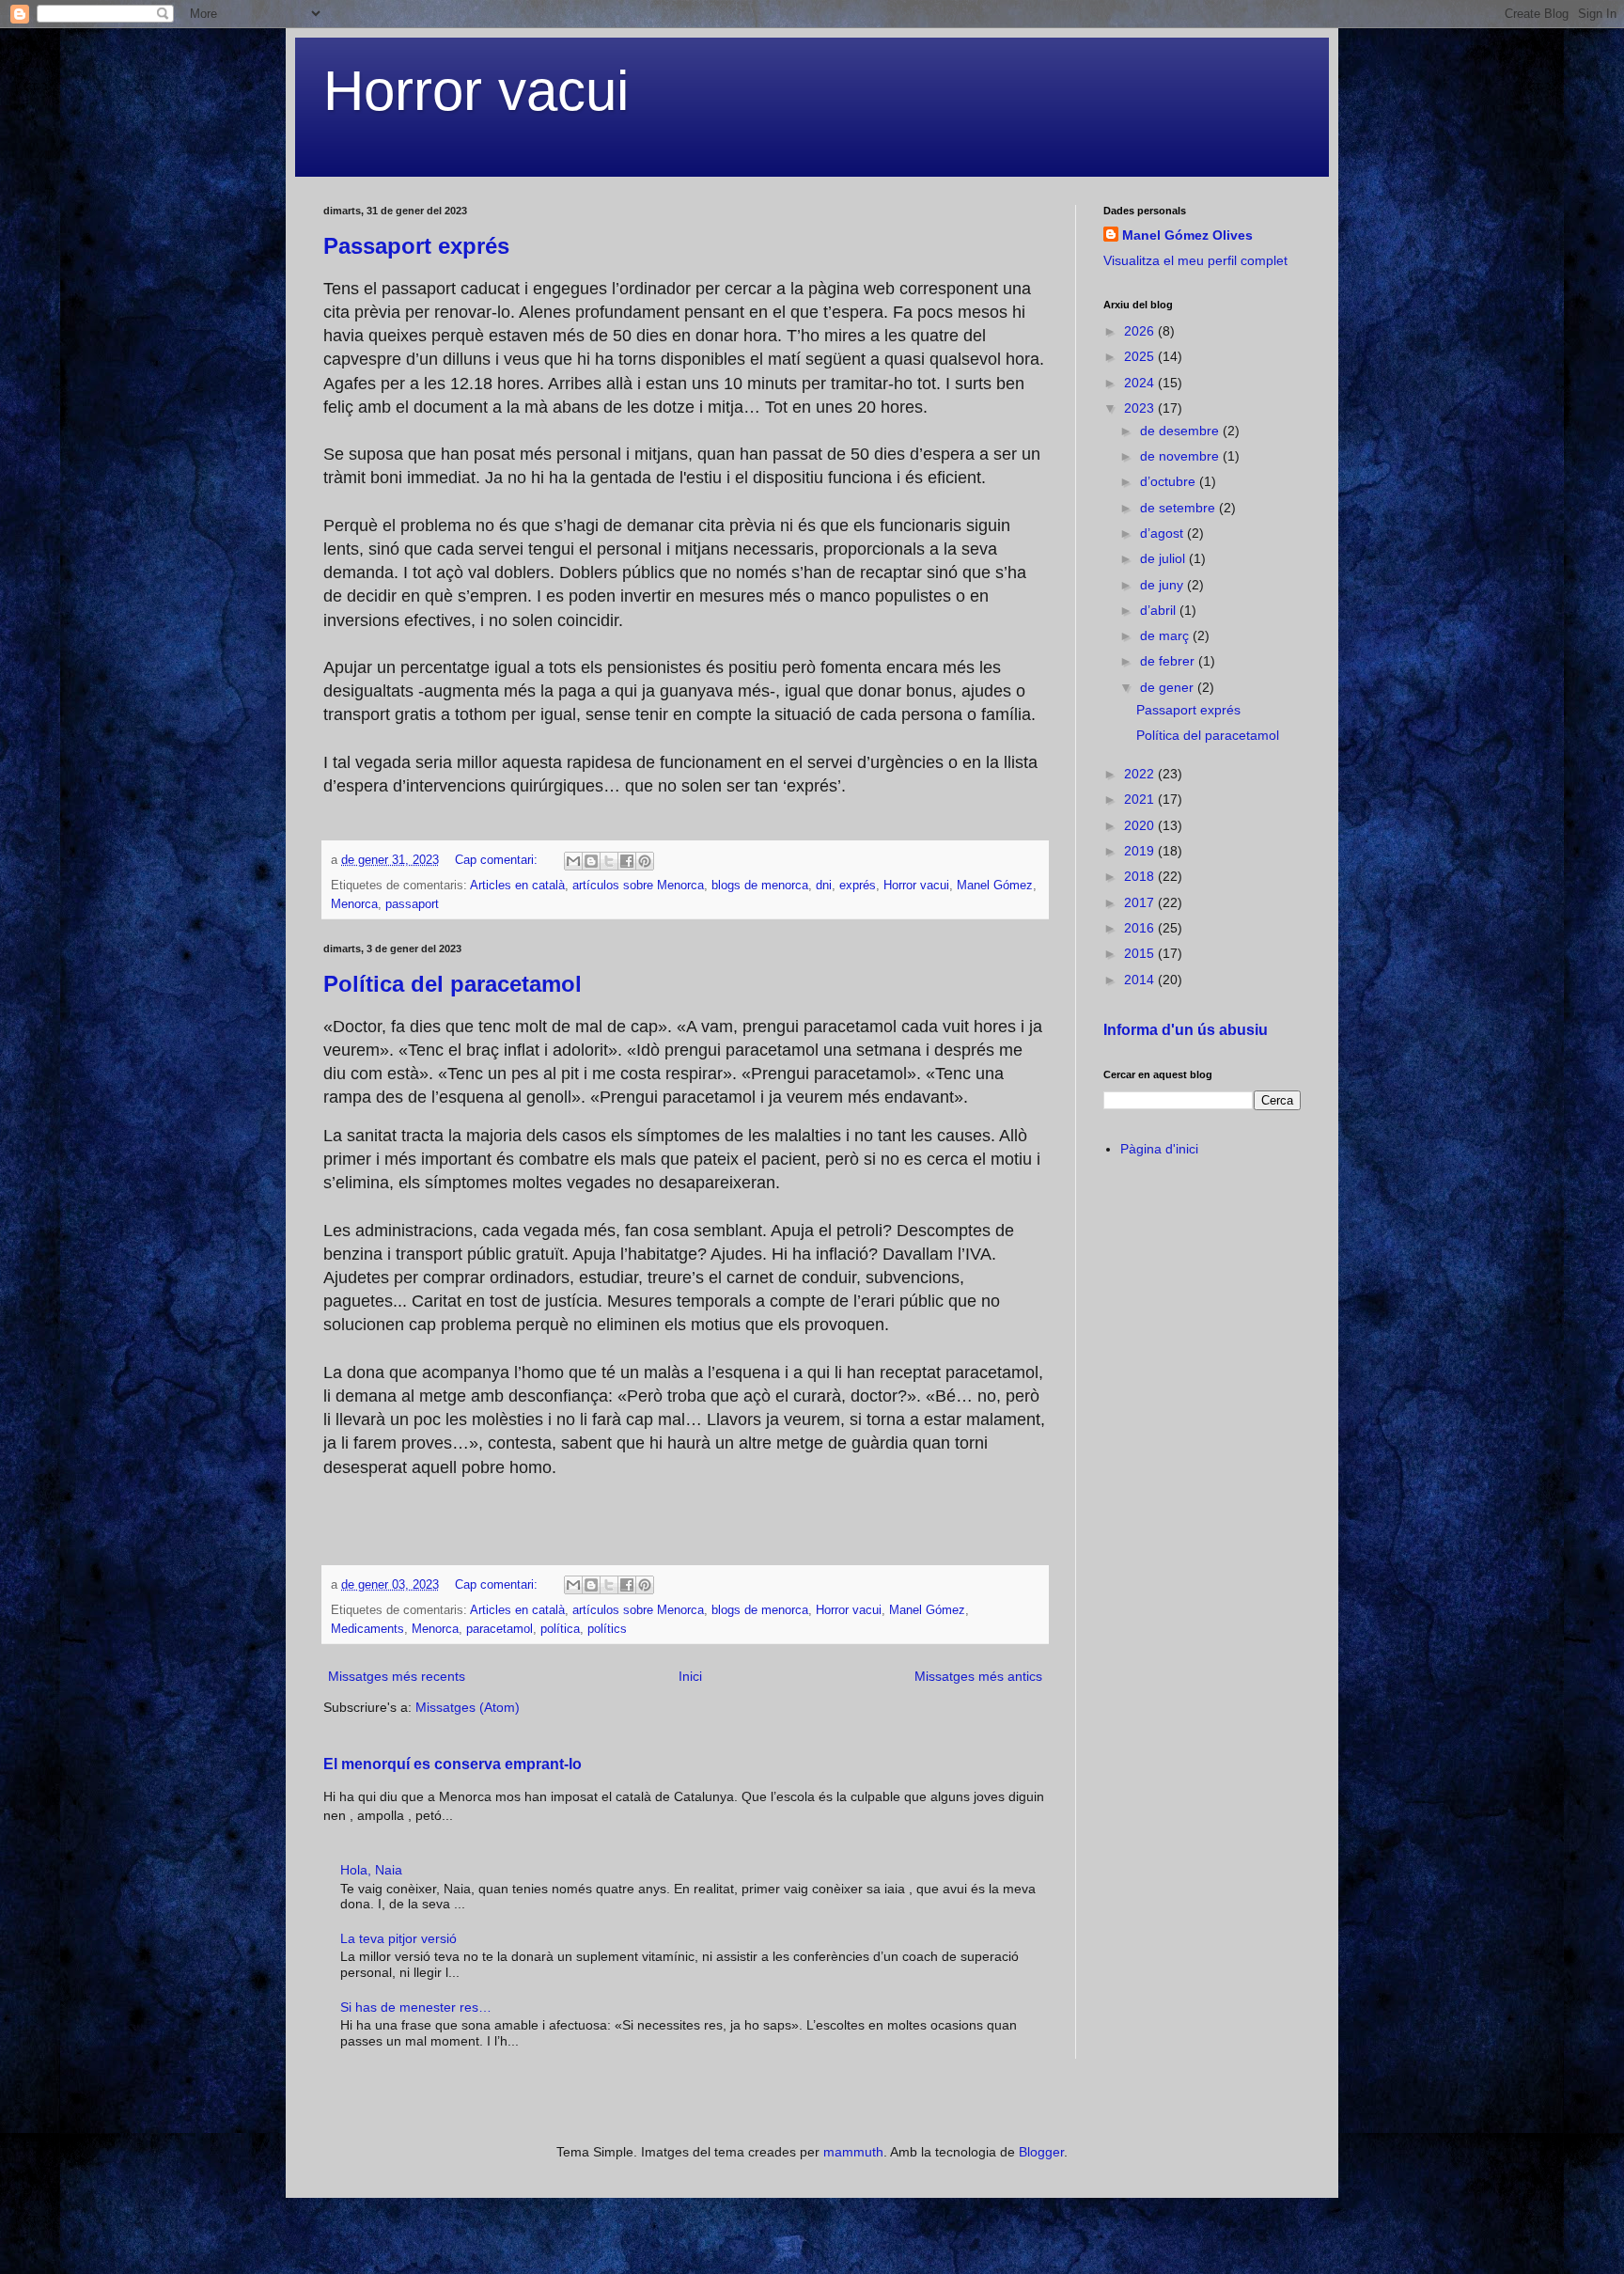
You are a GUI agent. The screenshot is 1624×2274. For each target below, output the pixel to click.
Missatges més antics (978, 1676)
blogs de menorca (760, 886)
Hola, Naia (371, 1870)
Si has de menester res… (416, 2007)
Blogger (1041, 2152)
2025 (1141, 356)
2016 (1141, 928)
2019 (1141, 851)
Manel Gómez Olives (1187, 235)
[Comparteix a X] (609, 861)
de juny (1163, 585)
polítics (607, 1629)
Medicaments (367, 1629)
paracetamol (500, 1629)
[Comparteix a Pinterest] (645, 861)
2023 (1141, 408)
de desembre (1181, 431)
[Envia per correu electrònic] (573, 861)
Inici (690, 1676)
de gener (1169, 687)
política (560, 1629)
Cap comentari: (498, 860)
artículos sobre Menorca (638, 886)
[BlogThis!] (591, 861)
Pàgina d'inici (1159, 1149)
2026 (1141, 331)
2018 (1141, 876)
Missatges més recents (397, 1676)
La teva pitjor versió (398, 1938)
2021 (1141, 799)
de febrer (1169, 661)
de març (1166, 635)
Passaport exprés (416, 246)
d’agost (1163, 533)
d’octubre (1170, 481)
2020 (1141, 825)
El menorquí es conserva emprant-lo (453, 1764)
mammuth (853, 2152)
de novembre (1181, 456)
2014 (1141, 980)
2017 (1141, 902)
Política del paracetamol (453, 984)
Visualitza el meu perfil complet (1195, 260)
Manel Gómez (995, 886)
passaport (412, 904)
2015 (1141, 953)
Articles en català (517, 886)
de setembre (1179, 508)
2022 (1141, 774)
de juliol (1164, 558)
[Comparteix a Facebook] (627, 861)
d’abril (1160, 610)
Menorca (354, 904)
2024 (1141, 383)
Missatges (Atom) (468, 1707)
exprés (858, 886)
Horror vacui (476, 91)
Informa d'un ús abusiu (1186, 1029)
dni (824, 886)
